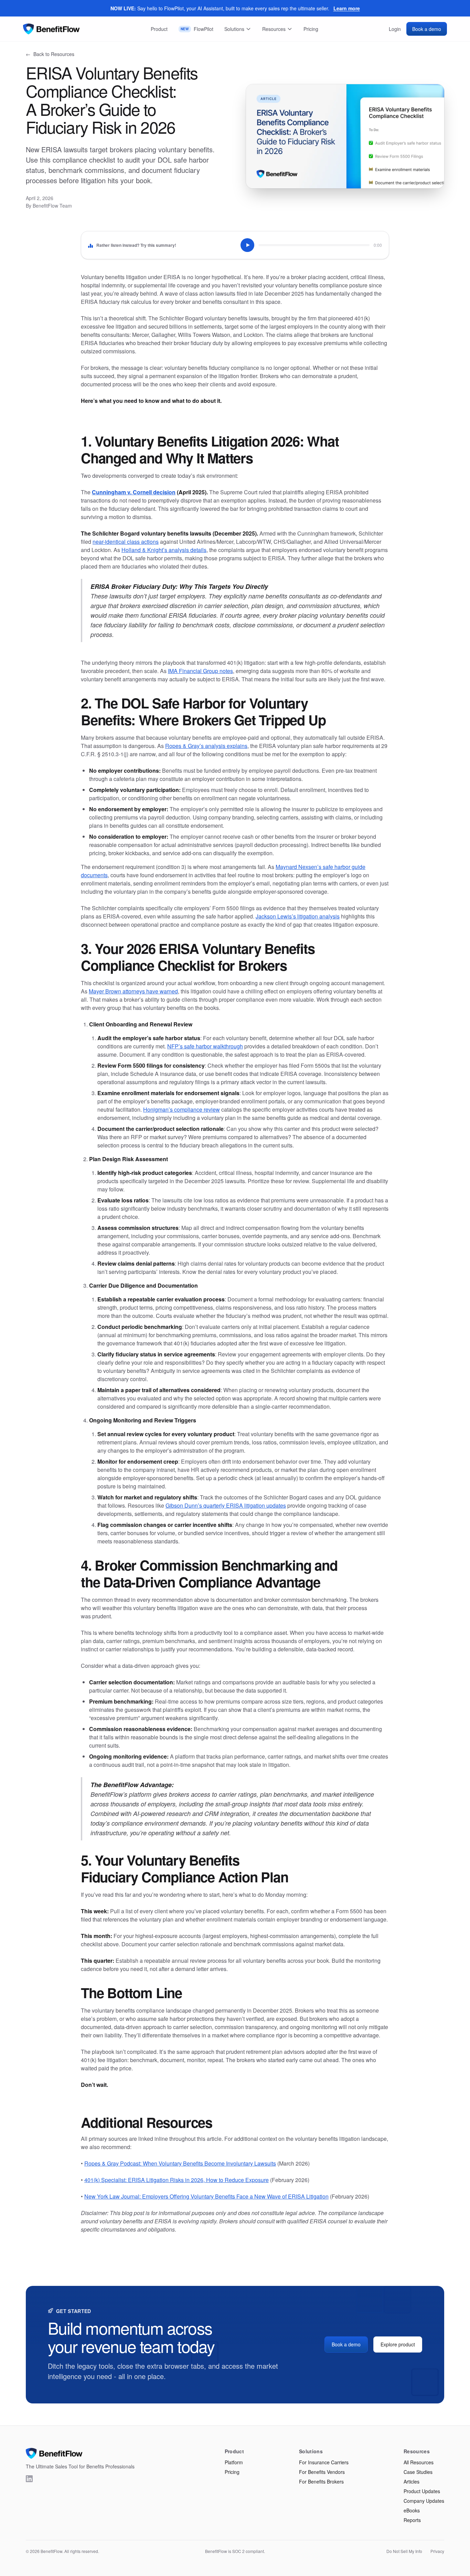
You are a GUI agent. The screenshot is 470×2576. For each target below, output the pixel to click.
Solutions (234, 29)
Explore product (398, 2344)
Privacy (437, 2551)
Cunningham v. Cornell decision (134, 492)
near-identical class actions (126, 542)
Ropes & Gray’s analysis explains (206, 746)
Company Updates (424, 2501)
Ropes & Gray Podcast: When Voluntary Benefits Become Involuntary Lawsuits (180, 2163)
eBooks (412, 2510)
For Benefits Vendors (322, 2472)
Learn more (347, 8)
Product (159, 29)
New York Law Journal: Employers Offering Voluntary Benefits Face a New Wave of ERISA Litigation (206, 2196)
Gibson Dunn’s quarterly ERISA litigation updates (226, 1505)
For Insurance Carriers (324, 2462)
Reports (412, 2520)
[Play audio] (247, 245)
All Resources (419, 2462)
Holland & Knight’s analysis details (164, 550)
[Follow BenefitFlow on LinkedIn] (29, 2479)
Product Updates (422, 2491)
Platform (234, 2462)
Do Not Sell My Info (404, 2551)
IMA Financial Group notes (200, 671)
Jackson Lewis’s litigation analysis (298, 916)
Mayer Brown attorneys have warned (133, 991)
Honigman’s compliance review (181, 1109)
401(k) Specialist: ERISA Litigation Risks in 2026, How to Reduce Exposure (177, 2180)
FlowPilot (197, 29)
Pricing (311, 29)
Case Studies (418, 2472)
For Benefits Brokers (321, 2481)
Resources (274, 29)
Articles (412, 2481)
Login (395, 29)
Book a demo (427, 29)
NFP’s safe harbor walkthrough (205, 1046)
